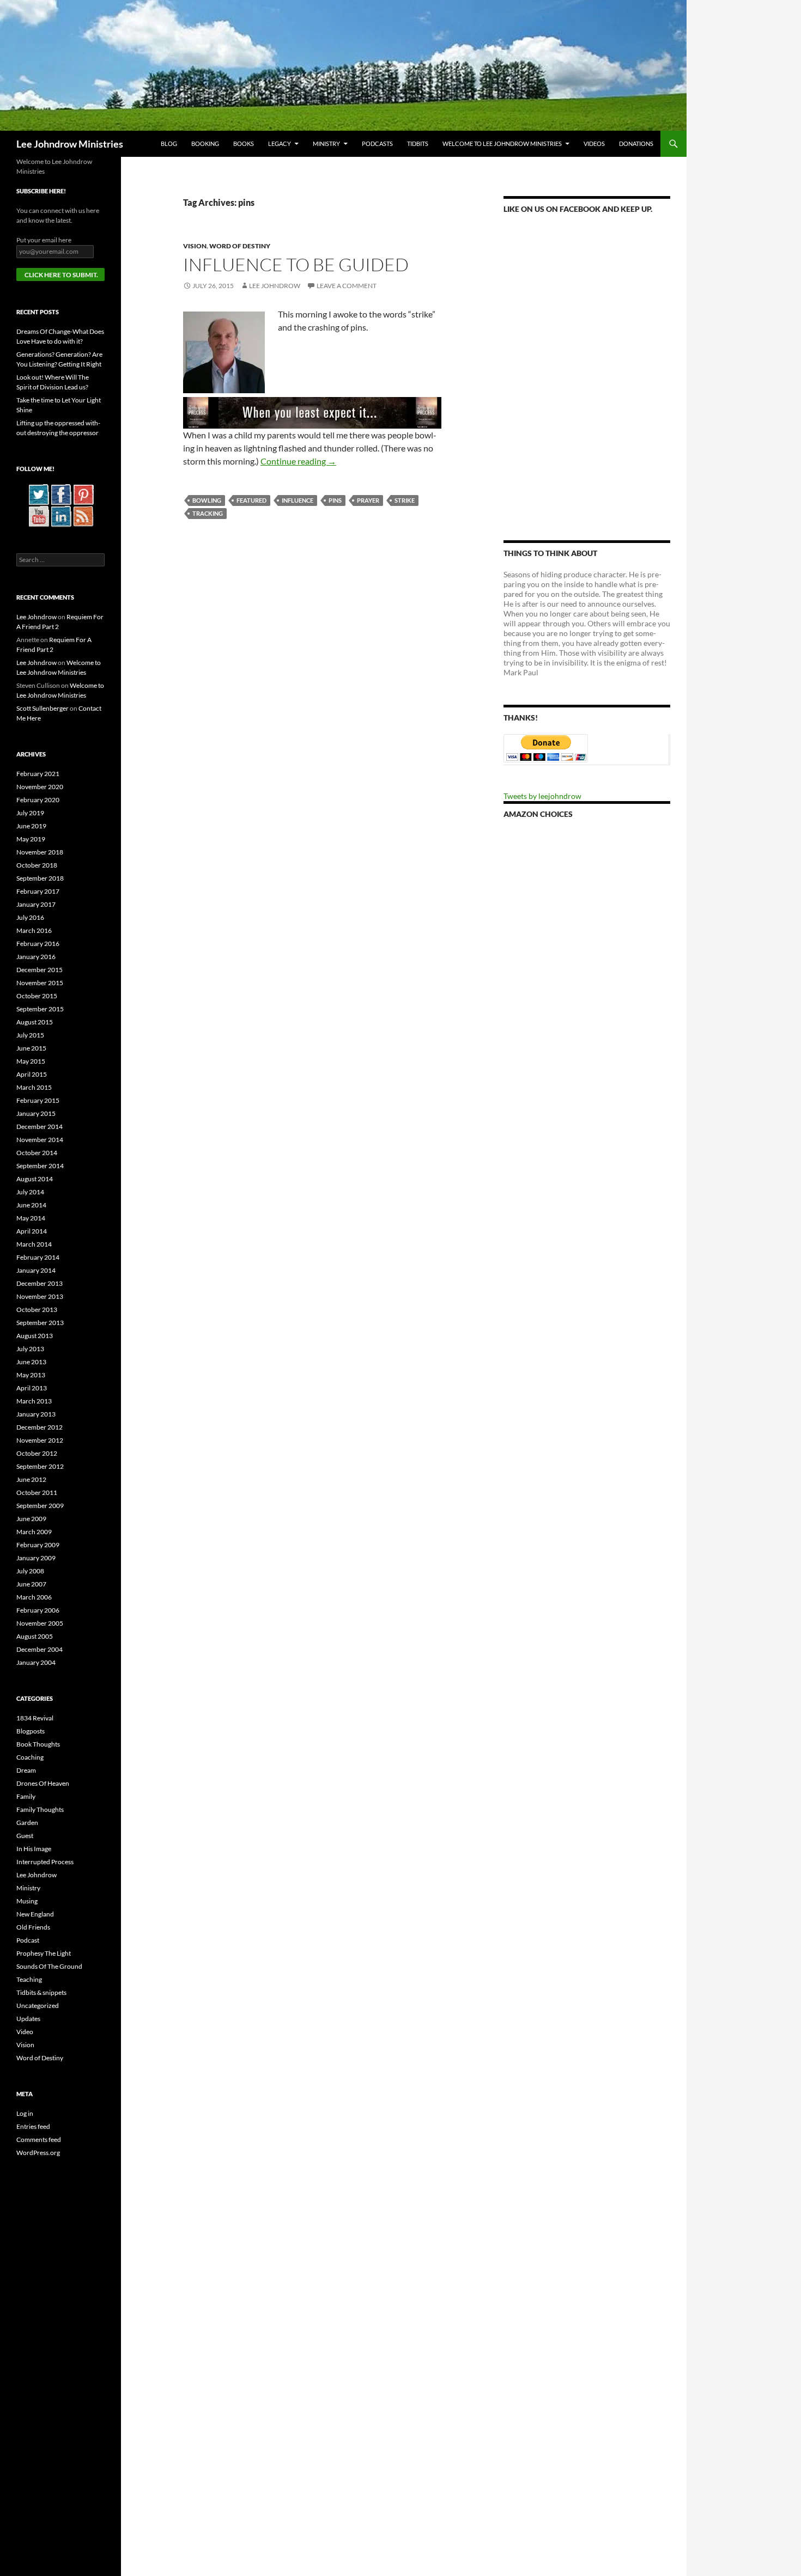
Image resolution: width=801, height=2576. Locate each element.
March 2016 (34, 930)
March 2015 (34, 1087)
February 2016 (38, 944)
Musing (27, 1901)
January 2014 (36, 1270)
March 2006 (34, 1597)
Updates (28, 2019)
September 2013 (40, 1323)
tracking (208, 513)
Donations (636, 144)
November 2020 (40, 787)
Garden (27, 1823)
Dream (26, 1770)
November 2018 (40, 852)
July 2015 (30, 1035)
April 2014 (32, 1231)
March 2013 (34, 1401)
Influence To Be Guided (296, 264)
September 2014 (40, 1166)
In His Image (34, 1849)
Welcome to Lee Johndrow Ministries (502, 144)
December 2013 (40, 1283)
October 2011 (37, 1493)
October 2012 (37, 1453)
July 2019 (30, 813)
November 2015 (40, 983)
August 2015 (35, 1022)
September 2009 (40, 1506)
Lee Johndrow (275, 286)
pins (335, 500)
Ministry (326, 144)
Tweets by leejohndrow (542, 796)
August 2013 (35, 1336)
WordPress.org (38, 2153)
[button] (224, 352)
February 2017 (38, 891)
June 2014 (31, 1205)
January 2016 (36, 957)
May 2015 (31, 1061)
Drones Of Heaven (43, 1783)
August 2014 (35, 1179)
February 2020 (38, 800)
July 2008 (30, 1571)
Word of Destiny (240, 246)
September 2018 (40, 878)
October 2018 (37, 865)
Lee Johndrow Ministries (70, 144)
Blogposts (31, 1731)
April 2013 (32, 1388)
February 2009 (38, 1545)
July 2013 (30, 1349)
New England (35, 1914)
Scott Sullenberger (43, 708)
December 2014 (40, 1127)
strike (405, 500)
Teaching (29, 1979)
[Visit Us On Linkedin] (61, 515)
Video (25, 2032)
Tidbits (418, 144)
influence (298, 500)
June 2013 (31, 1362)
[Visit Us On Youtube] (38, 515)
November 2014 (40, 1140)
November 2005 (40, 1623)
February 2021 (38, 774)
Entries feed (33, 2126)
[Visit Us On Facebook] (61, 494)
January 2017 (36, 904)
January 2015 (36, 1113)
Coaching (30, 1757)
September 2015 (40, 1009)
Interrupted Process (45, 1862)
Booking (205, 144)
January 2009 (36, 1558)
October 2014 (37, 1153)
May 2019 (31, 839)
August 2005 (35, 1636)
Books (244, 144)
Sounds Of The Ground (49, 1966)
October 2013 (37, 1310)
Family (26, 1796)
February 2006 (38, 1610)
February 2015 (38, 1100)
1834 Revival (35, 1718)
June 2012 (31, 1479)
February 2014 (38, 1257)
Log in (25, 2113)
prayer (368, 500)
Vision (195, 246)
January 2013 (36, 1414)
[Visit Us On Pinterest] (83, 494)
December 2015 (40, 970)
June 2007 (31, 1584)
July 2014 (30, 1192)
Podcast (28, 1940)
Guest (25, 1836)
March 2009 (34, 1532)
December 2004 (40, 1649)
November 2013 (40, 1296)
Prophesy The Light (44, 1953)
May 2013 (31, 1375)
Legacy (280, 144)
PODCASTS (377, 144)
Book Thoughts (38, 1744)
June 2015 (31, 1048)
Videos (594, 144)
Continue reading (298, 461)
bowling (207, 500)
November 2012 (40, 1440)
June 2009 (31, 1519)
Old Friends (33, 1927)
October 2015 (37, 996)
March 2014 (34, 1244)
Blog (169, 144)
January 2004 (36, 1662)
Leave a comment (347, 286)
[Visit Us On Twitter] (38, 494)
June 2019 (31, 826)
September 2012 (40, 1466)
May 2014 (31, 1218)
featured (251, 500)
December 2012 (40, 1427)
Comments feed (39, 2139)
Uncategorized (38, 2006)
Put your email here (44, 240)
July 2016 (30, 917)
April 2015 (32, 1074)
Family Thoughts (40, 1809)
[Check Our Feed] (83, 515)
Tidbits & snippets (41, 1992)
